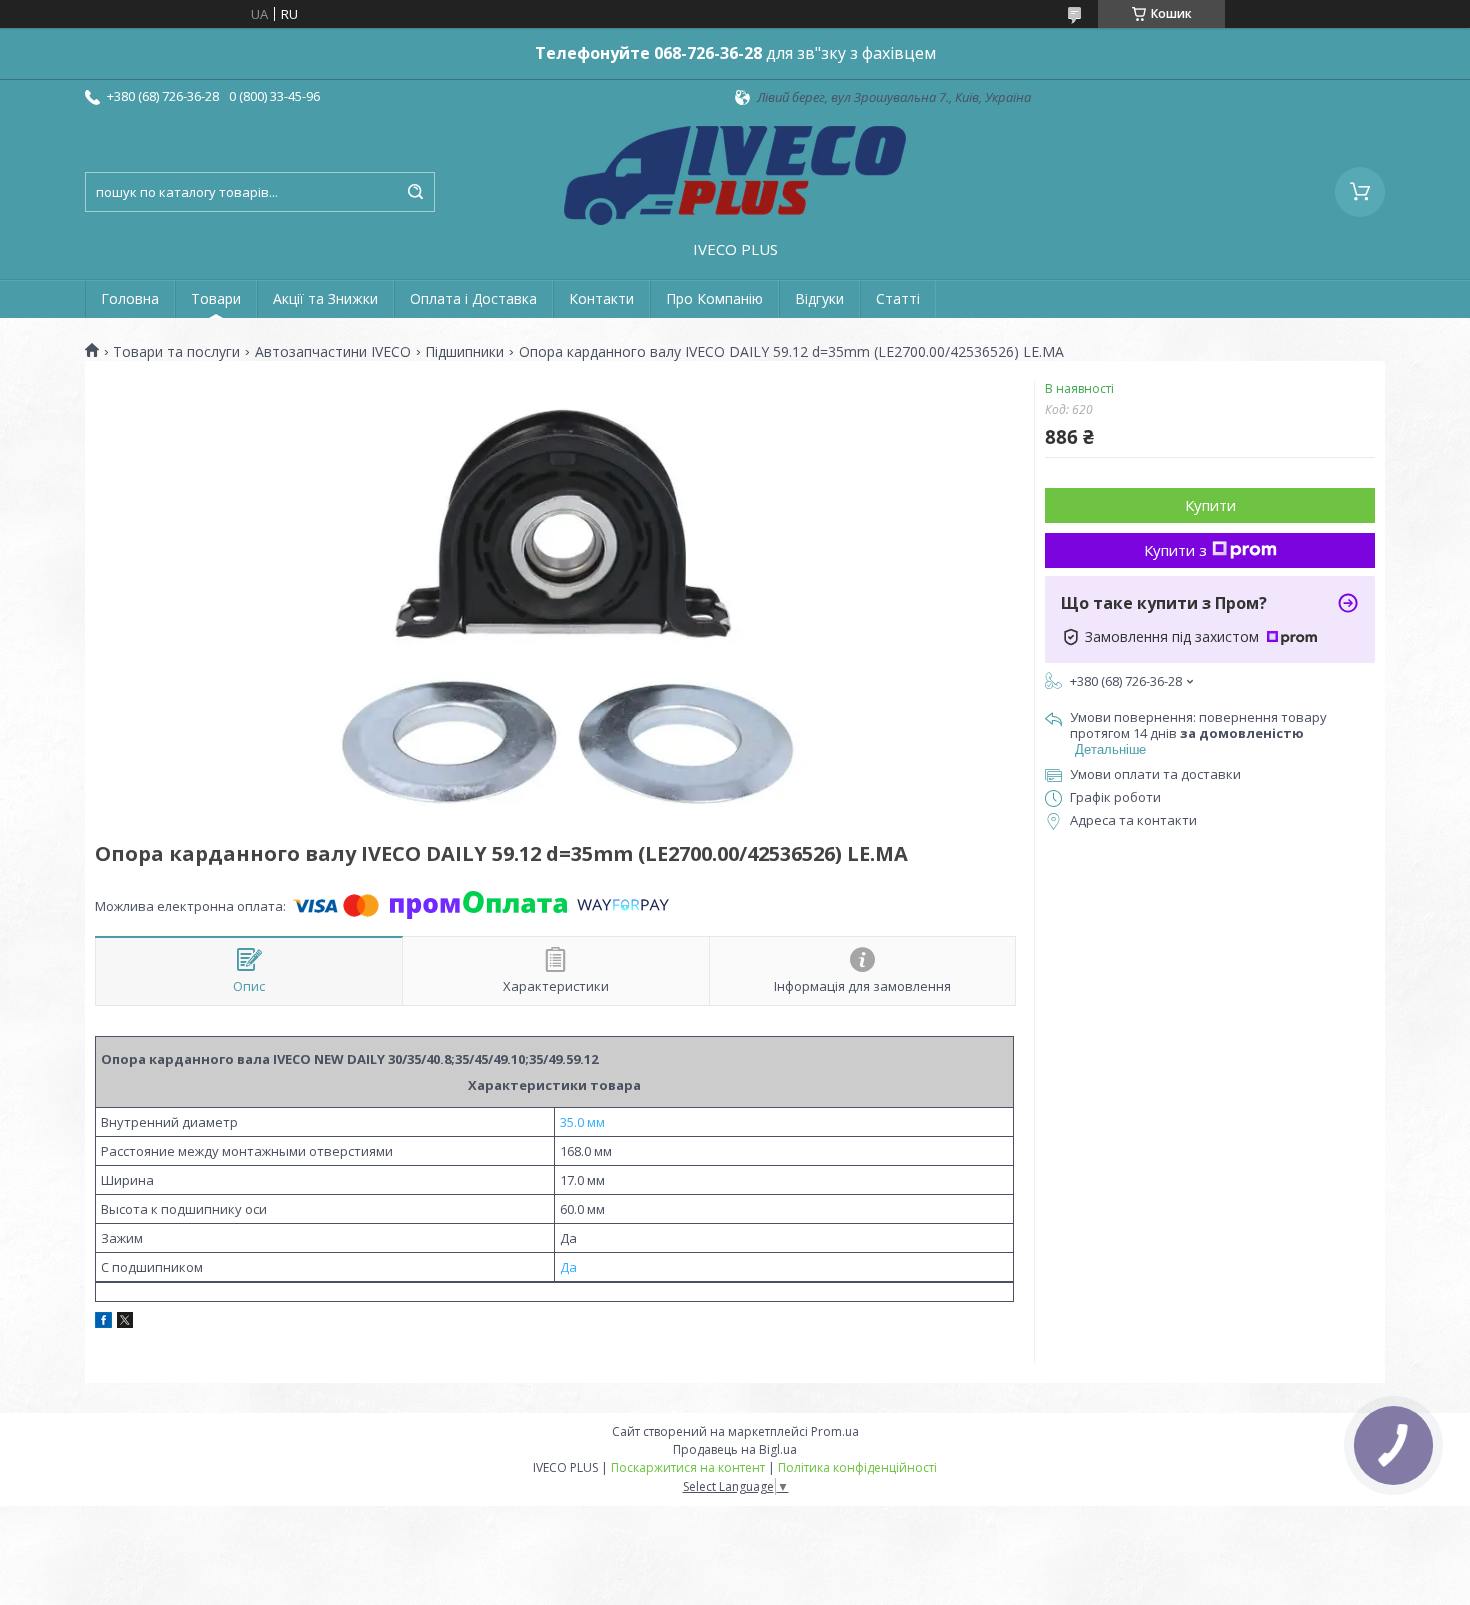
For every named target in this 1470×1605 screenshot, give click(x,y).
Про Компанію (714, 298)
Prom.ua (835, 1431)
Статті (898, 298)
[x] (125, 1323)
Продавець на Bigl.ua (735, 1449)
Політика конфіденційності (857, 1467)
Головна (130, 298)
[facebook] (103, 1323)
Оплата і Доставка (473, 298)
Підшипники (464, 352)
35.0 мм (582, 1122)
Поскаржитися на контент (688, 1467)
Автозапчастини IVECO (333, 352)
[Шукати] (415, 192)
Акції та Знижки (325, 298)
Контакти (601, 298)
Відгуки (819, 298)
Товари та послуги (176, 352)
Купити (1210, 505)
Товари (216, 298)
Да (568, 1267)
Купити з (1175, 550)
